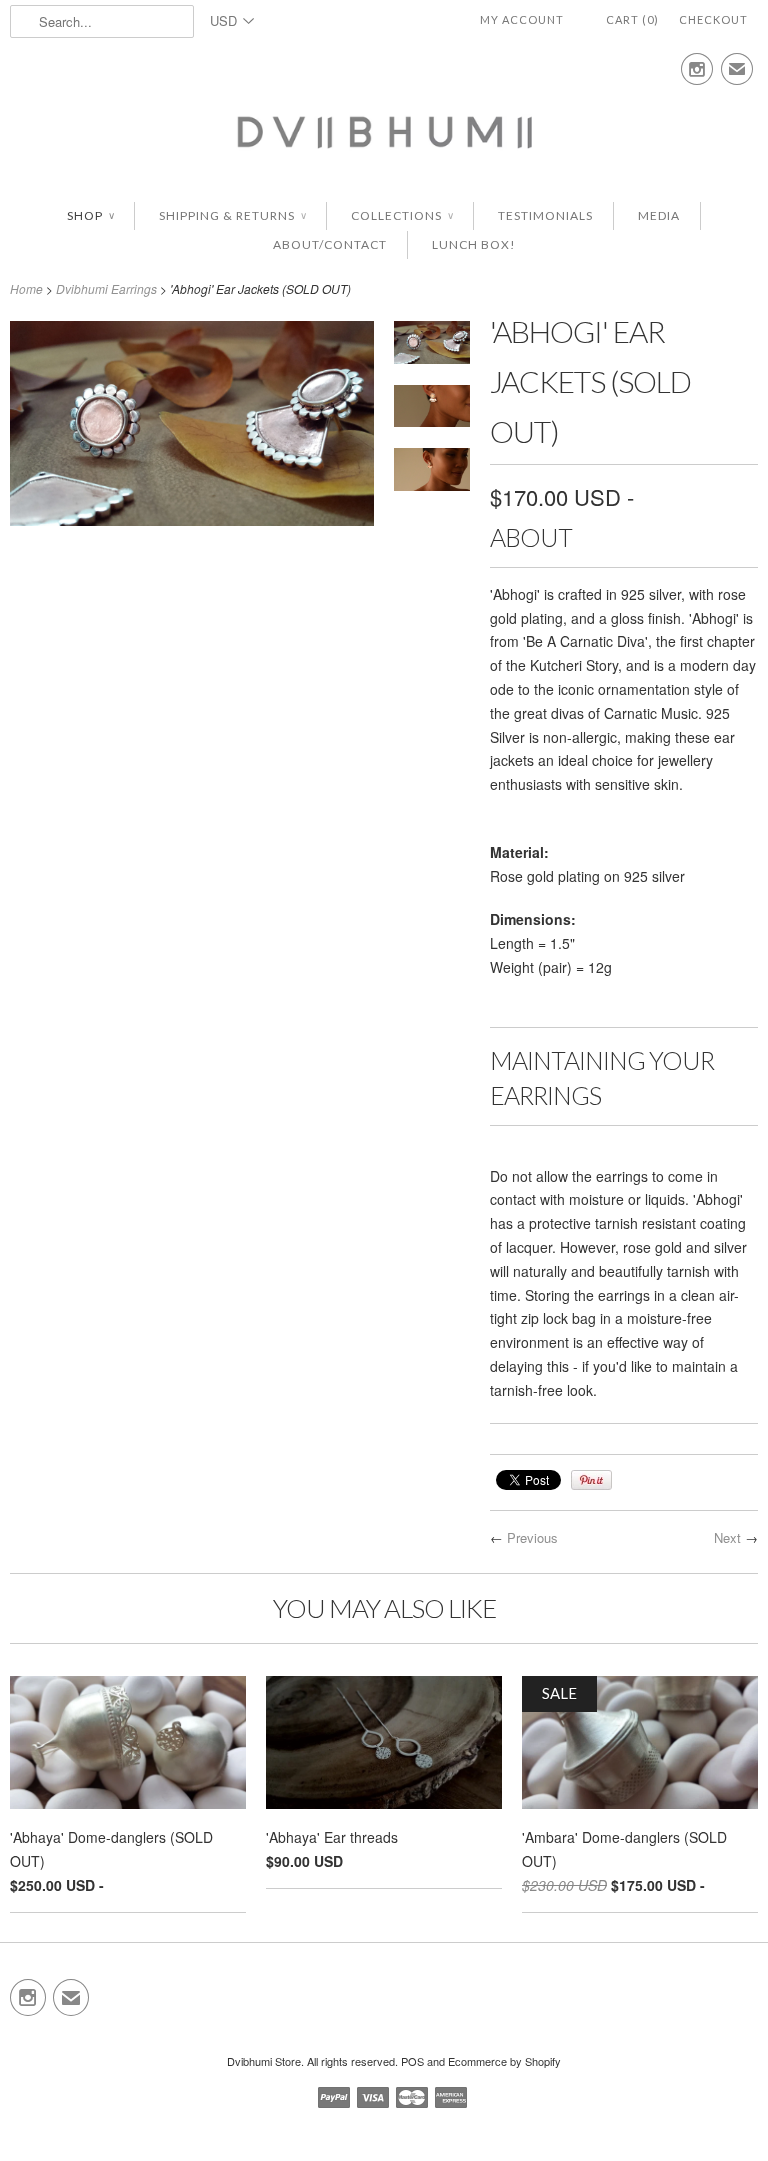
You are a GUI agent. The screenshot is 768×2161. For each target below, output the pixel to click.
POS (412, 2061)
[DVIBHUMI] (384, 131)
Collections (402, 215)
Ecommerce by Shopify (504, 2061)
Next (727, 1537)
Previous (532, 1537)
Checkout (713, 19)
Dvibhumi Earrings (106, 288)
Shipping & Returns (232, 215)
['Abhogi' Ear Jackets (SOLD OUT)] (192, 520)
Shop (90, 215)
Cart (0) (632, 19)
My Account (522, 19)
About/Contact (330, 244)
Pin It (591, 1480)
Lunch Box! (474, 244)
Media (659, 215)
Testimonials (545, 215)
